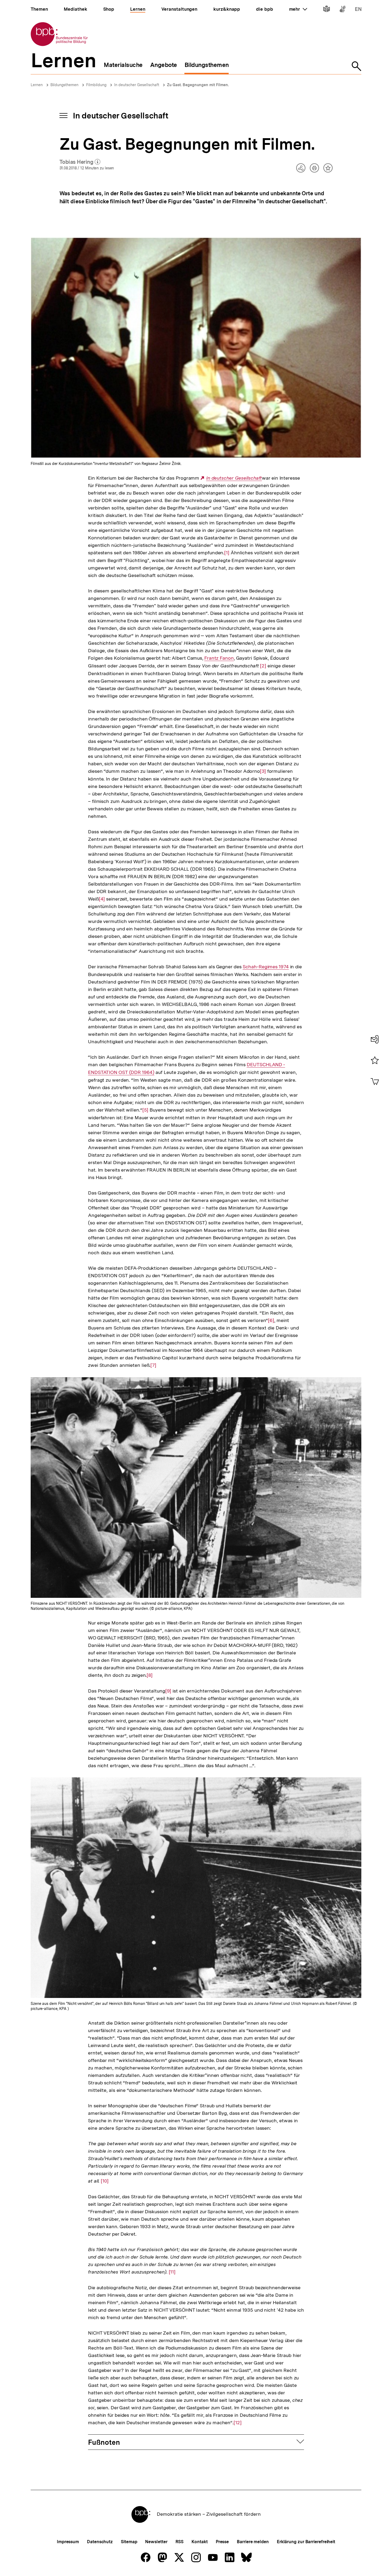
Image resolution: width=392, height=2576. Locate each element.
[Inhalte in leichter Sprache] (327, 10)
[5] (145, 1110)
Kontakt (199, 2542)
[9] (168, 1691)
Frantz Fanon (219, 658)
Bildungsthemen (64, 85)
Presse (222, 2542)
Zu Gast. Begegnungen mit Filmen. (198, 85)
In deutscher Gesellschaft (137, 85)
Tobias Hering (80, 162)
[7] (153, 1365)
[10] (105, 2181)
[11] (172, 2272)
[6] (271, 1320)
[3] (263, 771)
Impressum (68, 2542)
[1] (227, 553)
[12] (238, 2423)
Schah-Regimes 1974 (266, 967)
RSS (180, 2542)
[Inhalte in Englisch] (358, 10)
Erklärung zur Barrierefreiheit (306, 2542)
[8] (150, 1675)
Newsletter (156, 2542)
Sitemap (129, 2542)
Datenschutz (100, 2542)
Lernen (37, 85)
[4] (102, 899)
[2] (263, 666)
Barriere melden (253, 2542)
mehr (298, 9)
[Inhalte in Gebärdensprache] (343, 10)
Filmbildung (96, 85)
